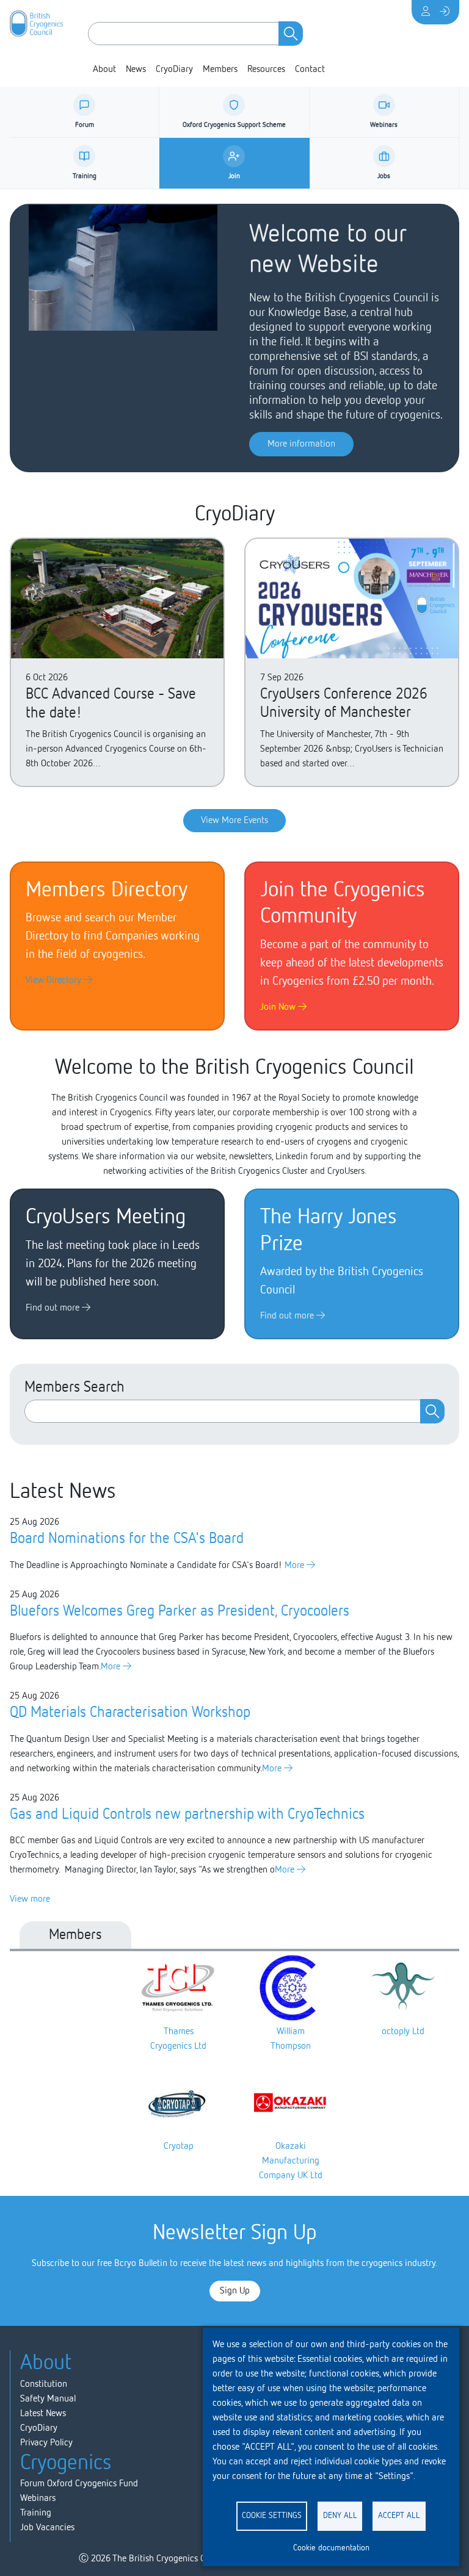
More (296, 1566)
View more (30, 1899)
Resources (266, 70)
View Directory (55, 980)
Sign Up (235, 2291)
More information (301, 444)
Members (220, 70)
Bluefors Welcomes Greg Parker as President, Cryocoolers (180, 1611)
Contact (310, 70)
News (136, 70)
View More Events (234, 821)
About (104, 70)
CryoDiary (174, 70)
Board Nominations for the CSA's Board (127, 1539)
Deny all (340, 2516)
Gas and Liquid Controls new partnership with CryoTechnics (187, 1815)
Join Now (279, 1007)
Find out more (54, 1308)
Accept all (399, 2516)
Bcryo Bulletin (141, 2264)
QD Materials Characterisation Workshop (130, 1713)
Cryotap (179, 2146)
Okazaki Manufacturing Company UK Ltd (291, 2161)
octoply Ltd (403, 2032)
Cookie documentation (331, 2548)
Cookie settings (272, 2516)
